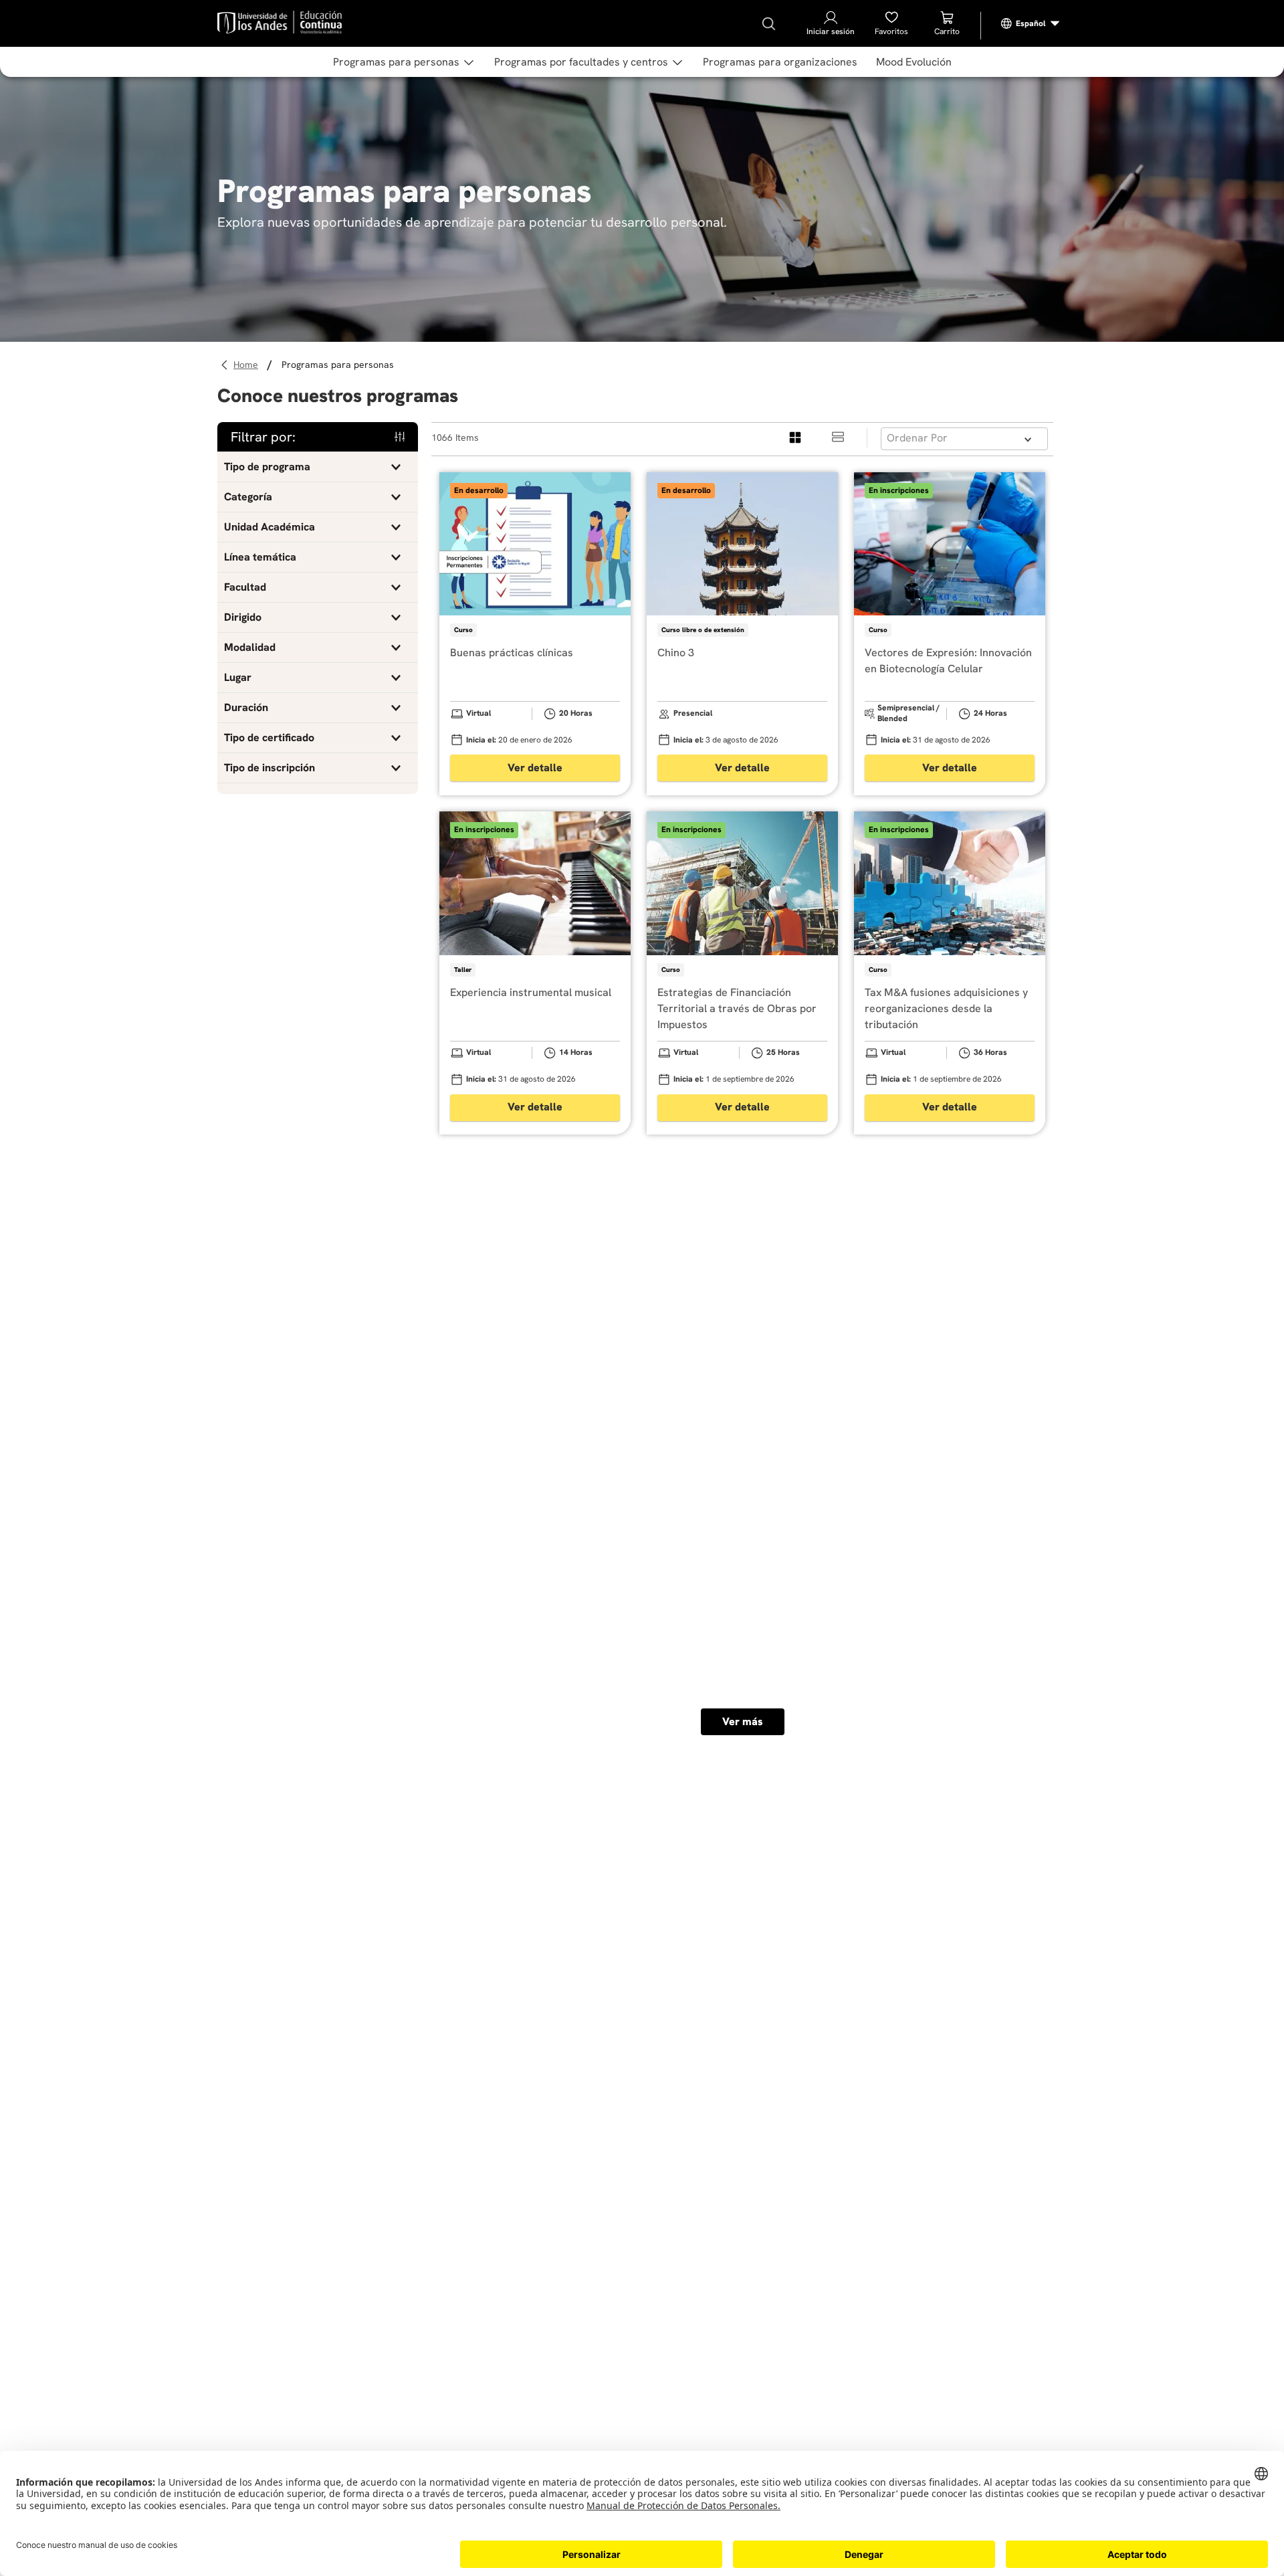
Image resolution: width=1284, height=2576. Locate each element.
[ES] (1031, 23)
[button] (318, 467)
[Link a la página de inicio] (248, 365)
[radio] (796, 438)
